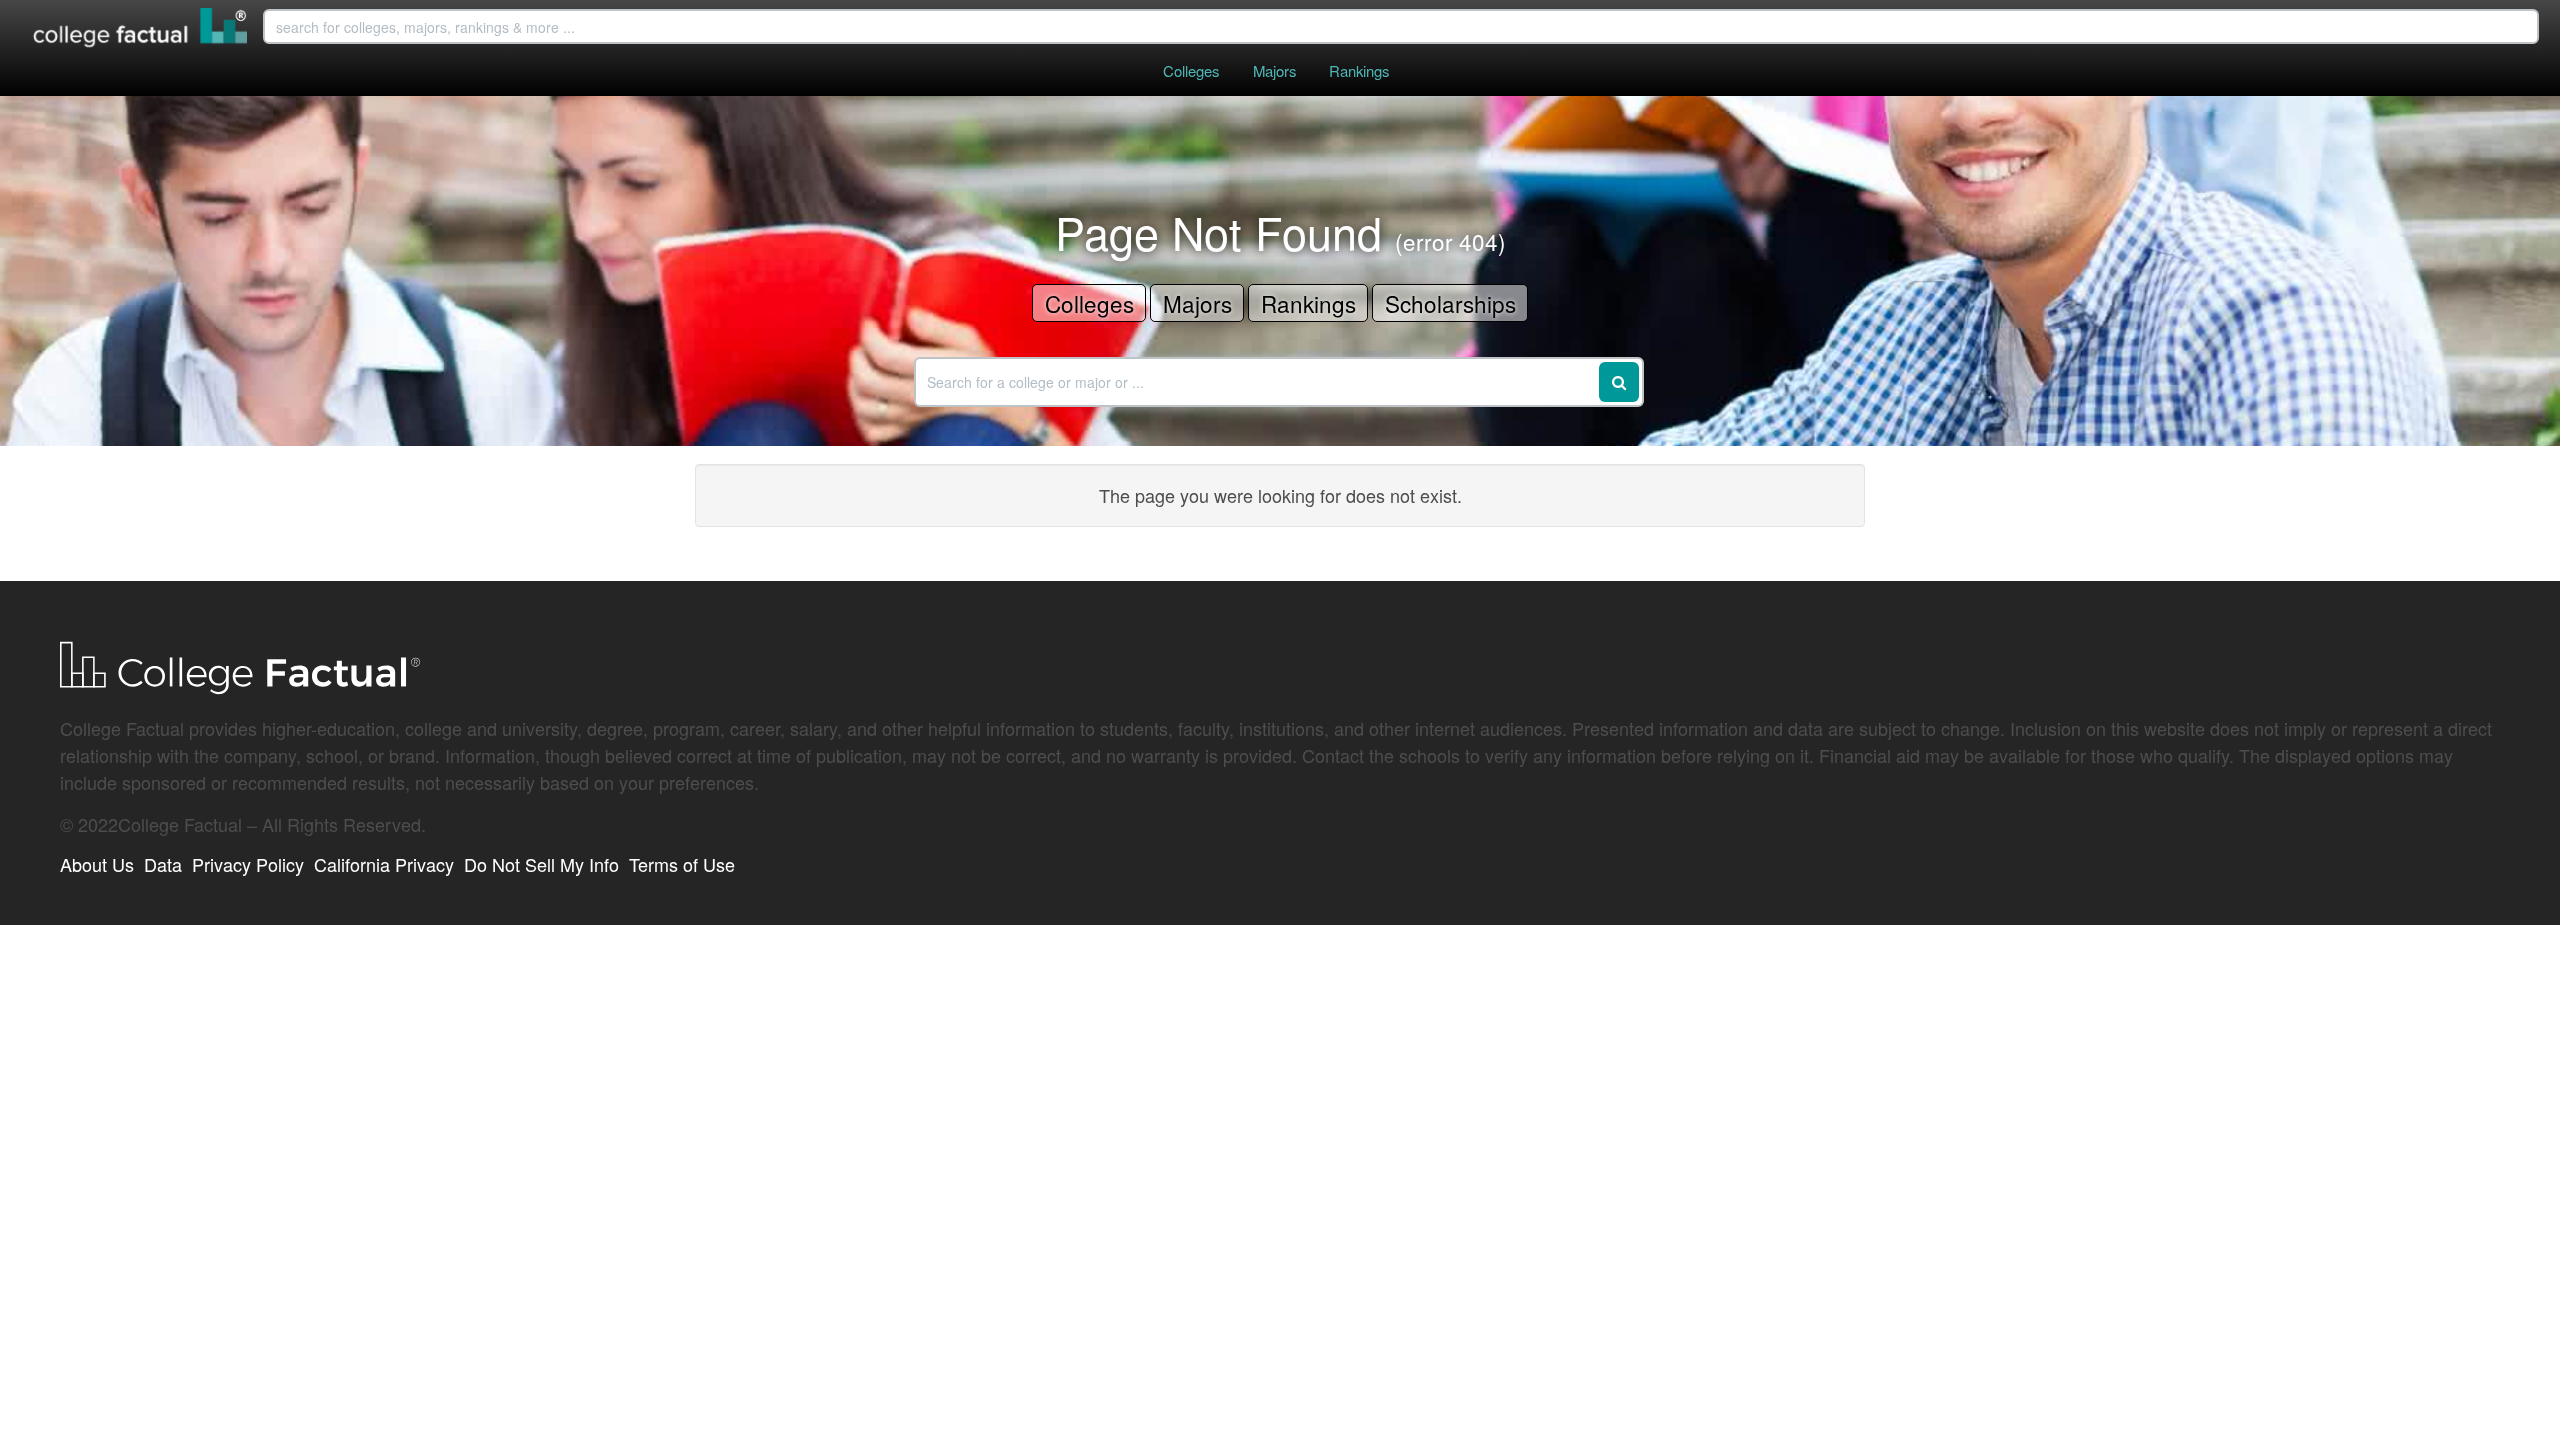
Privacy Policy (248, 864)
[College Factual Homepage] (141, 30)
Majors (1274, 70)
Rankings (1359, 70)
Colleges (1191, 70)
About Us (97, 864)
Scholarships (1450, 303)
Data (163, 864)
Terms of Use (682, 864)
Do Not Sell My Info (541, 864)
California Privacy (384, 864)
